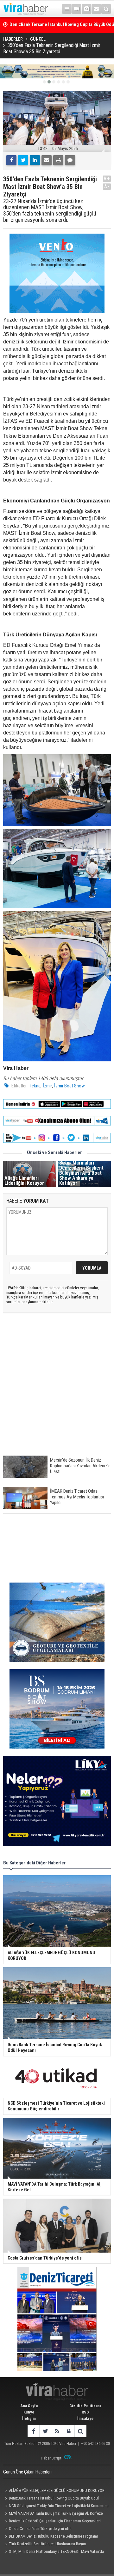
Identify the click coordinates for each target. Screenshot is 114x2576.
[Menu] (67, 9)
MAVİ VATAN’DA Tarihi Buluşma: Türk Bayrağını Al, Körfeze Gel (53, 2514)
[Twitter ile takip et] (45, 2431)
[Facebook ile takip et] (33, 2431)
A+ (107, 179)
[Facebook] (11, 160)
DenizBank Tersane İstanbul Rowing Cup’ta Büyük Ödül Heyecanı (51, 2499)
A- (107, 186)
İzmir (47, 1086)
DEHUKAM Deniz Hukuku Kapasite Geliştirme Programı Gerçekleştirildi (51, 2537)
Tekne (35, 1086)
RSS (85, 2412)
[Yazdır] (58, 160)
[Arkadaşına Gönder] (47, 160)
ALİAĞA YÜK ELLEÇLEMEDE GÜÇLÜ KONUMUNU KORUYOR (57, 2490)
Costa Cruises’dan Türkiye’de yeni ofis (40, 2529)
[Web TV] (77, 9)
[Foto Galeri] (86, 9)
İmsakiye (85, 2418)
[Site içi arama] (106, 9)
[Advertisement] (57, 1387)
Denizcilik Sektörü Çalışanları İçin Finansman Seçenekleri (55, 2521)
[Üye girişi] (69, 2431)
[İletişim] (96, 9)
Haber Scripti (52, 2458)
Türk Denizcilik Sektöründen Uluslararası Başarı (47, 2544)
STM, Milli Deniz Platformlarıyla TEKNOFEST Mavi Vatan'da (56, 2551)
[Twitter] (23, 160)
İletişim (29, 2418)
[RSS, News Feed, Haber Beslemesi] (57, 2431)
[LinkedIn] (35, 160)
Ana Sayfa (29, 2406)
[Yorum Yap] (70, 160)
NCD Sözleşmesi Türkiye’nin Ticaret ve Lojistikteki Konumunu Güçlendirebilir (56, 2506)
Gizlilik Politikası (85, 2406)
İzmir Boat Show (70, 1086)
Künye (29, 2412)
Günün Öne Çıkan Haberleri (27, 2472)
